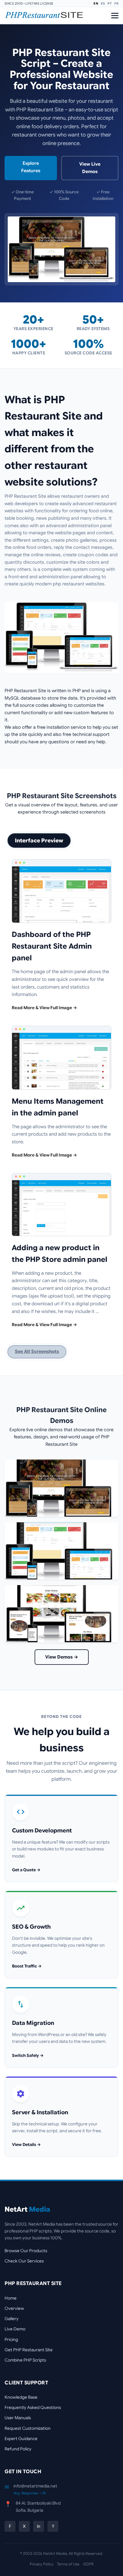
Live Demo (15, 2329)
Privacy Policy (42, 2564)
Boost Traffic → (27, 1966)
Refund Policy (18, 2449)
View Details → (26, 2145)
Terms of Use (68, 2564)
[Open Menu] (115, 16)
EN (96, 3)
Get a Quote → (26, 1870)
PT (110, 3)
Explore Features (31, 167)
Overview (14, 2308)
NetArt (27, 2209)
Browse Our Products (26, 2251)
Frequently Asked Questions (33, 2407)
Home (11, 2298)
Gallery (12, 2319)
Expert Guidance (21, 2439)
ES (103, 3)
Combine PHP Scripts (25, 2360)
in (39, 2526)
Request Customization (28, 2428)
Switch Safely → (28, 2055)
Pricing (11, 2339)
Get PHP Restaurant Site (29, 2350)
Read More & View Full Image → (44, 1008)
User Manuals (18, 2418)
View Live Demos (90, 168)
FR (116, 3)
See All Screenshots (37, 1352)
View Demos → (62, 1657)
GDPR (88, 2564)
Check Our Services (24, 2261)
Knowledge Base (21, 2397)
